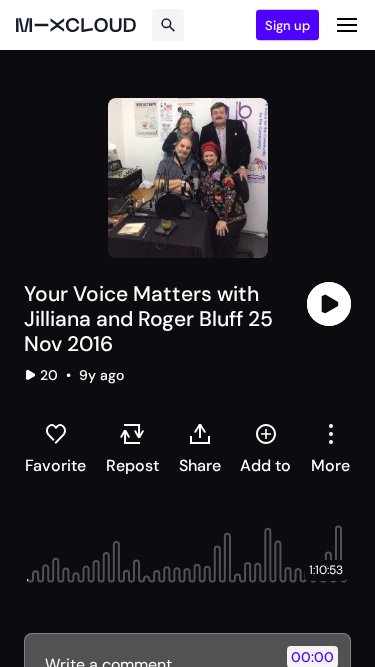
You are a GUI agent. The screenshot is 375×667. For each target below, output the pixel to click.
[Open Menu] (347, 25)
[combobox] (330, 448)
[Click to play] (329, 304)
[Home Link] (76, 25)
